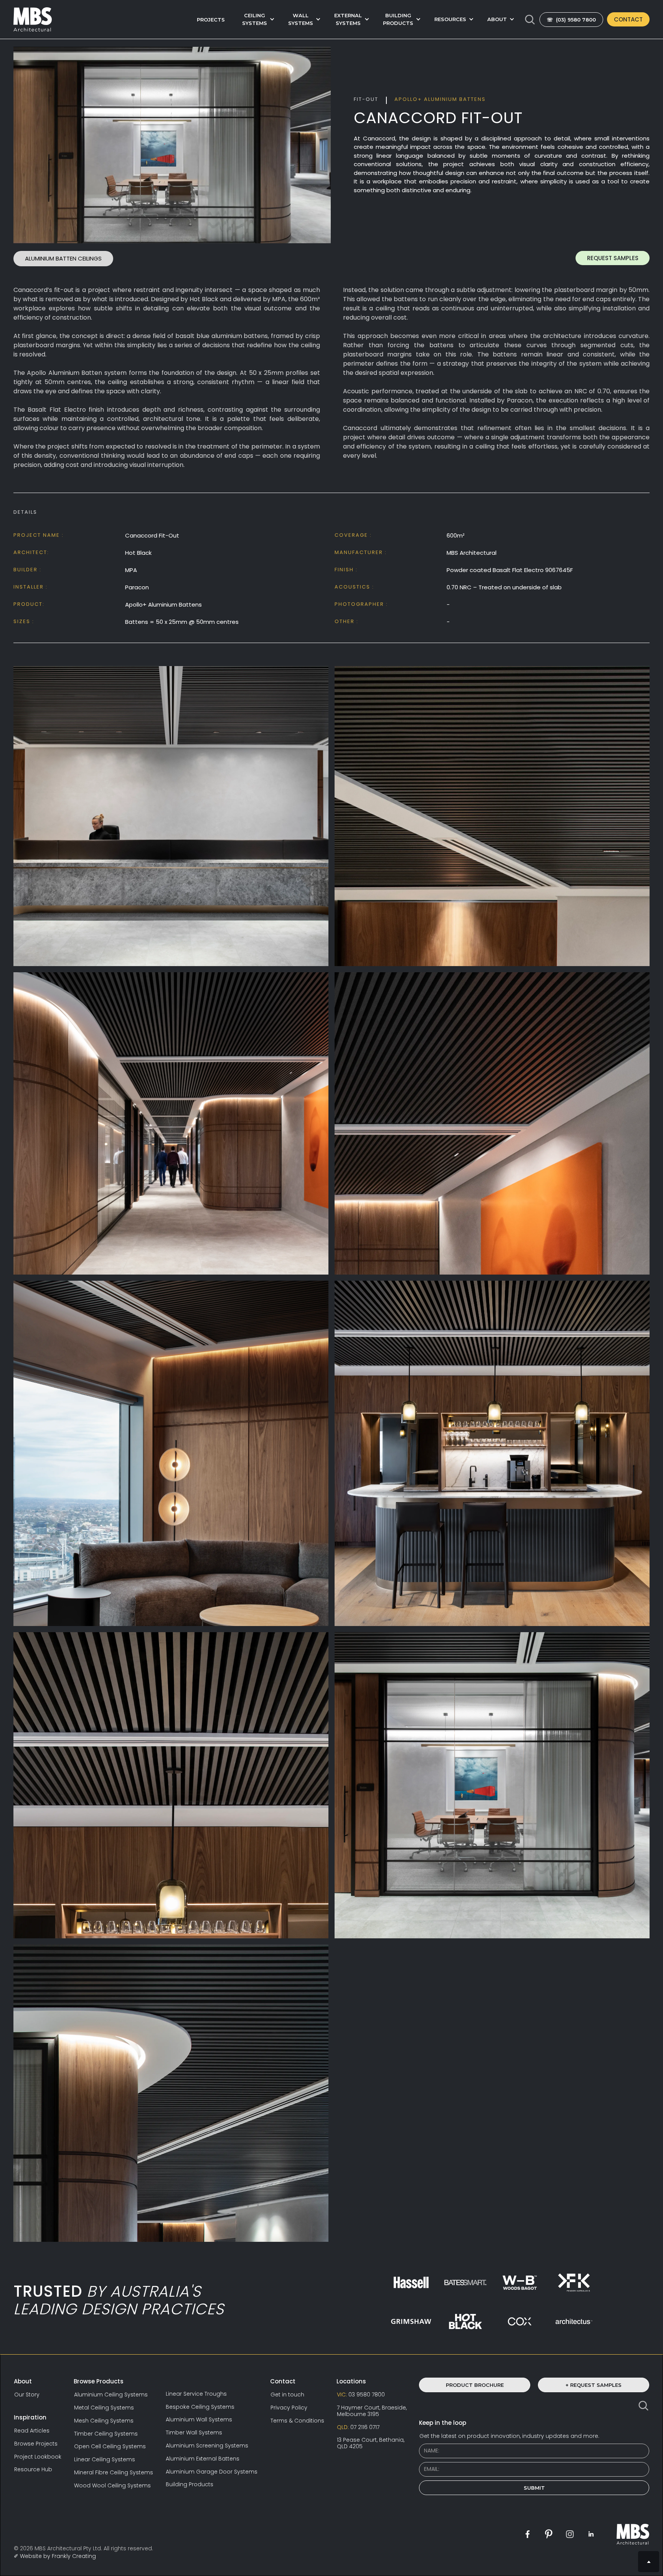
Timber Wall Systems (194, 2433)
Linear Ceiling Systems (105, 2460)
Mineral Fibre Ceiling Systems (114, 2473)
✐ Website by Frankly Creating (55, 2556)
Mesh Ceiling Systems (104, 2421)
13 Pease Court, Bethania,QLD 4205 (371, 2443)
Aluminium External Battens (203, 2459)
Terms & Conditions (297, 2421)
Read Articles (32, 2431)
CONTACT (628, 19)
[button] (256, 19)
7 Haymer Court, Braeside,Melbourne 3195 (372, 2411)
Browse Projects (36, 2444)
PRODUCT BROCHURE (475, 2385)
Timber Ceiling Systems (106, 2434)
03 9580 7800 (361, 2395)
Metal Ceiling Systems (104, 2408)
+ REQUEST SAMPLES (594, 2385)
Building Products (190, 2484)
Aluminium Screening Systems (207, 2446)
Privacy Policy (289, 2408)
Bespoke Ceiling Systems (200, 2407)
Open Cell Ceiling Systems (110, 2447)
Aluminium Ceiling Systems (111, 2395)
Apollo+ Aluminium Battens (440, 99)
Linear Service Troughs (196, 2394)
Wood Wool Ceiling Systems (112, 2486)
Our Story (27, 2395)
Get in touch (287, 2395)
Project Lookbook (38, 2457)
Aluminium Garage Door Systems (212, 2472)
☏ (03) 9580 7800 (571, 20)
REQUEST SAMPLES (613, 258)
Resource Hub (33, 2470)
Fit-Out (366, 99)
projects (211, 20)
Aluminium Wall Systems (199, 2420)
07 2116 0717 (358, 2427)
